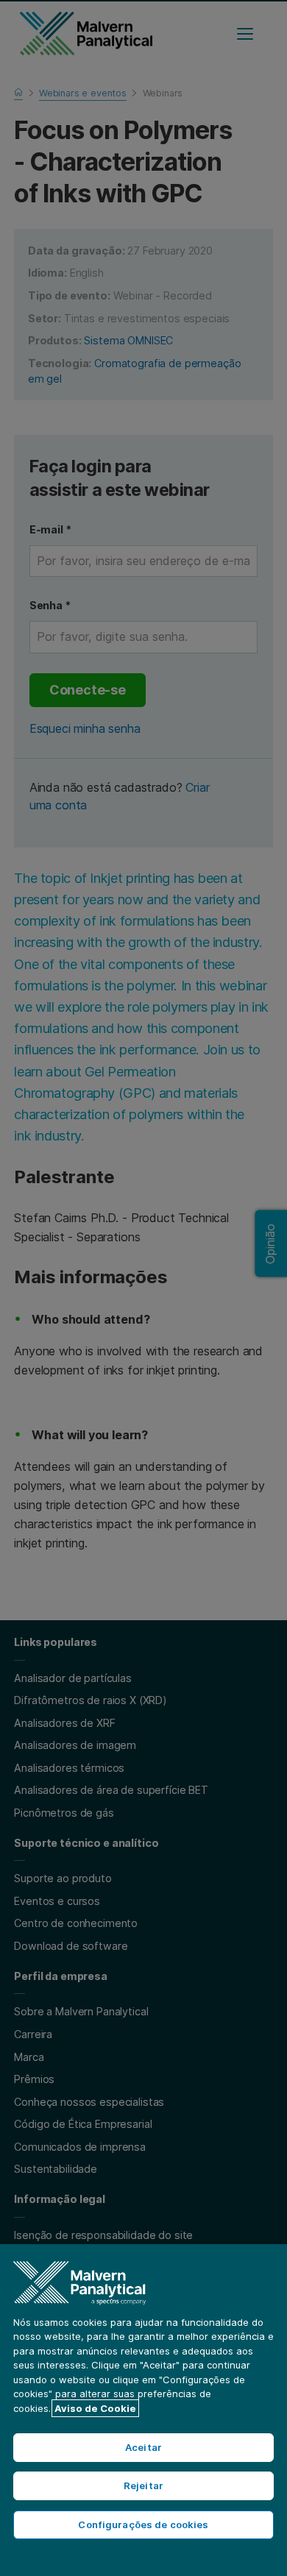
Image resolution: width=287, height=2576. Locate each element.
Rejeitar (143, 2485)
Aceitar (143, 2447)
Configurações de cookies (143, 2524)
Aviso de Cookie (95, 2408)
